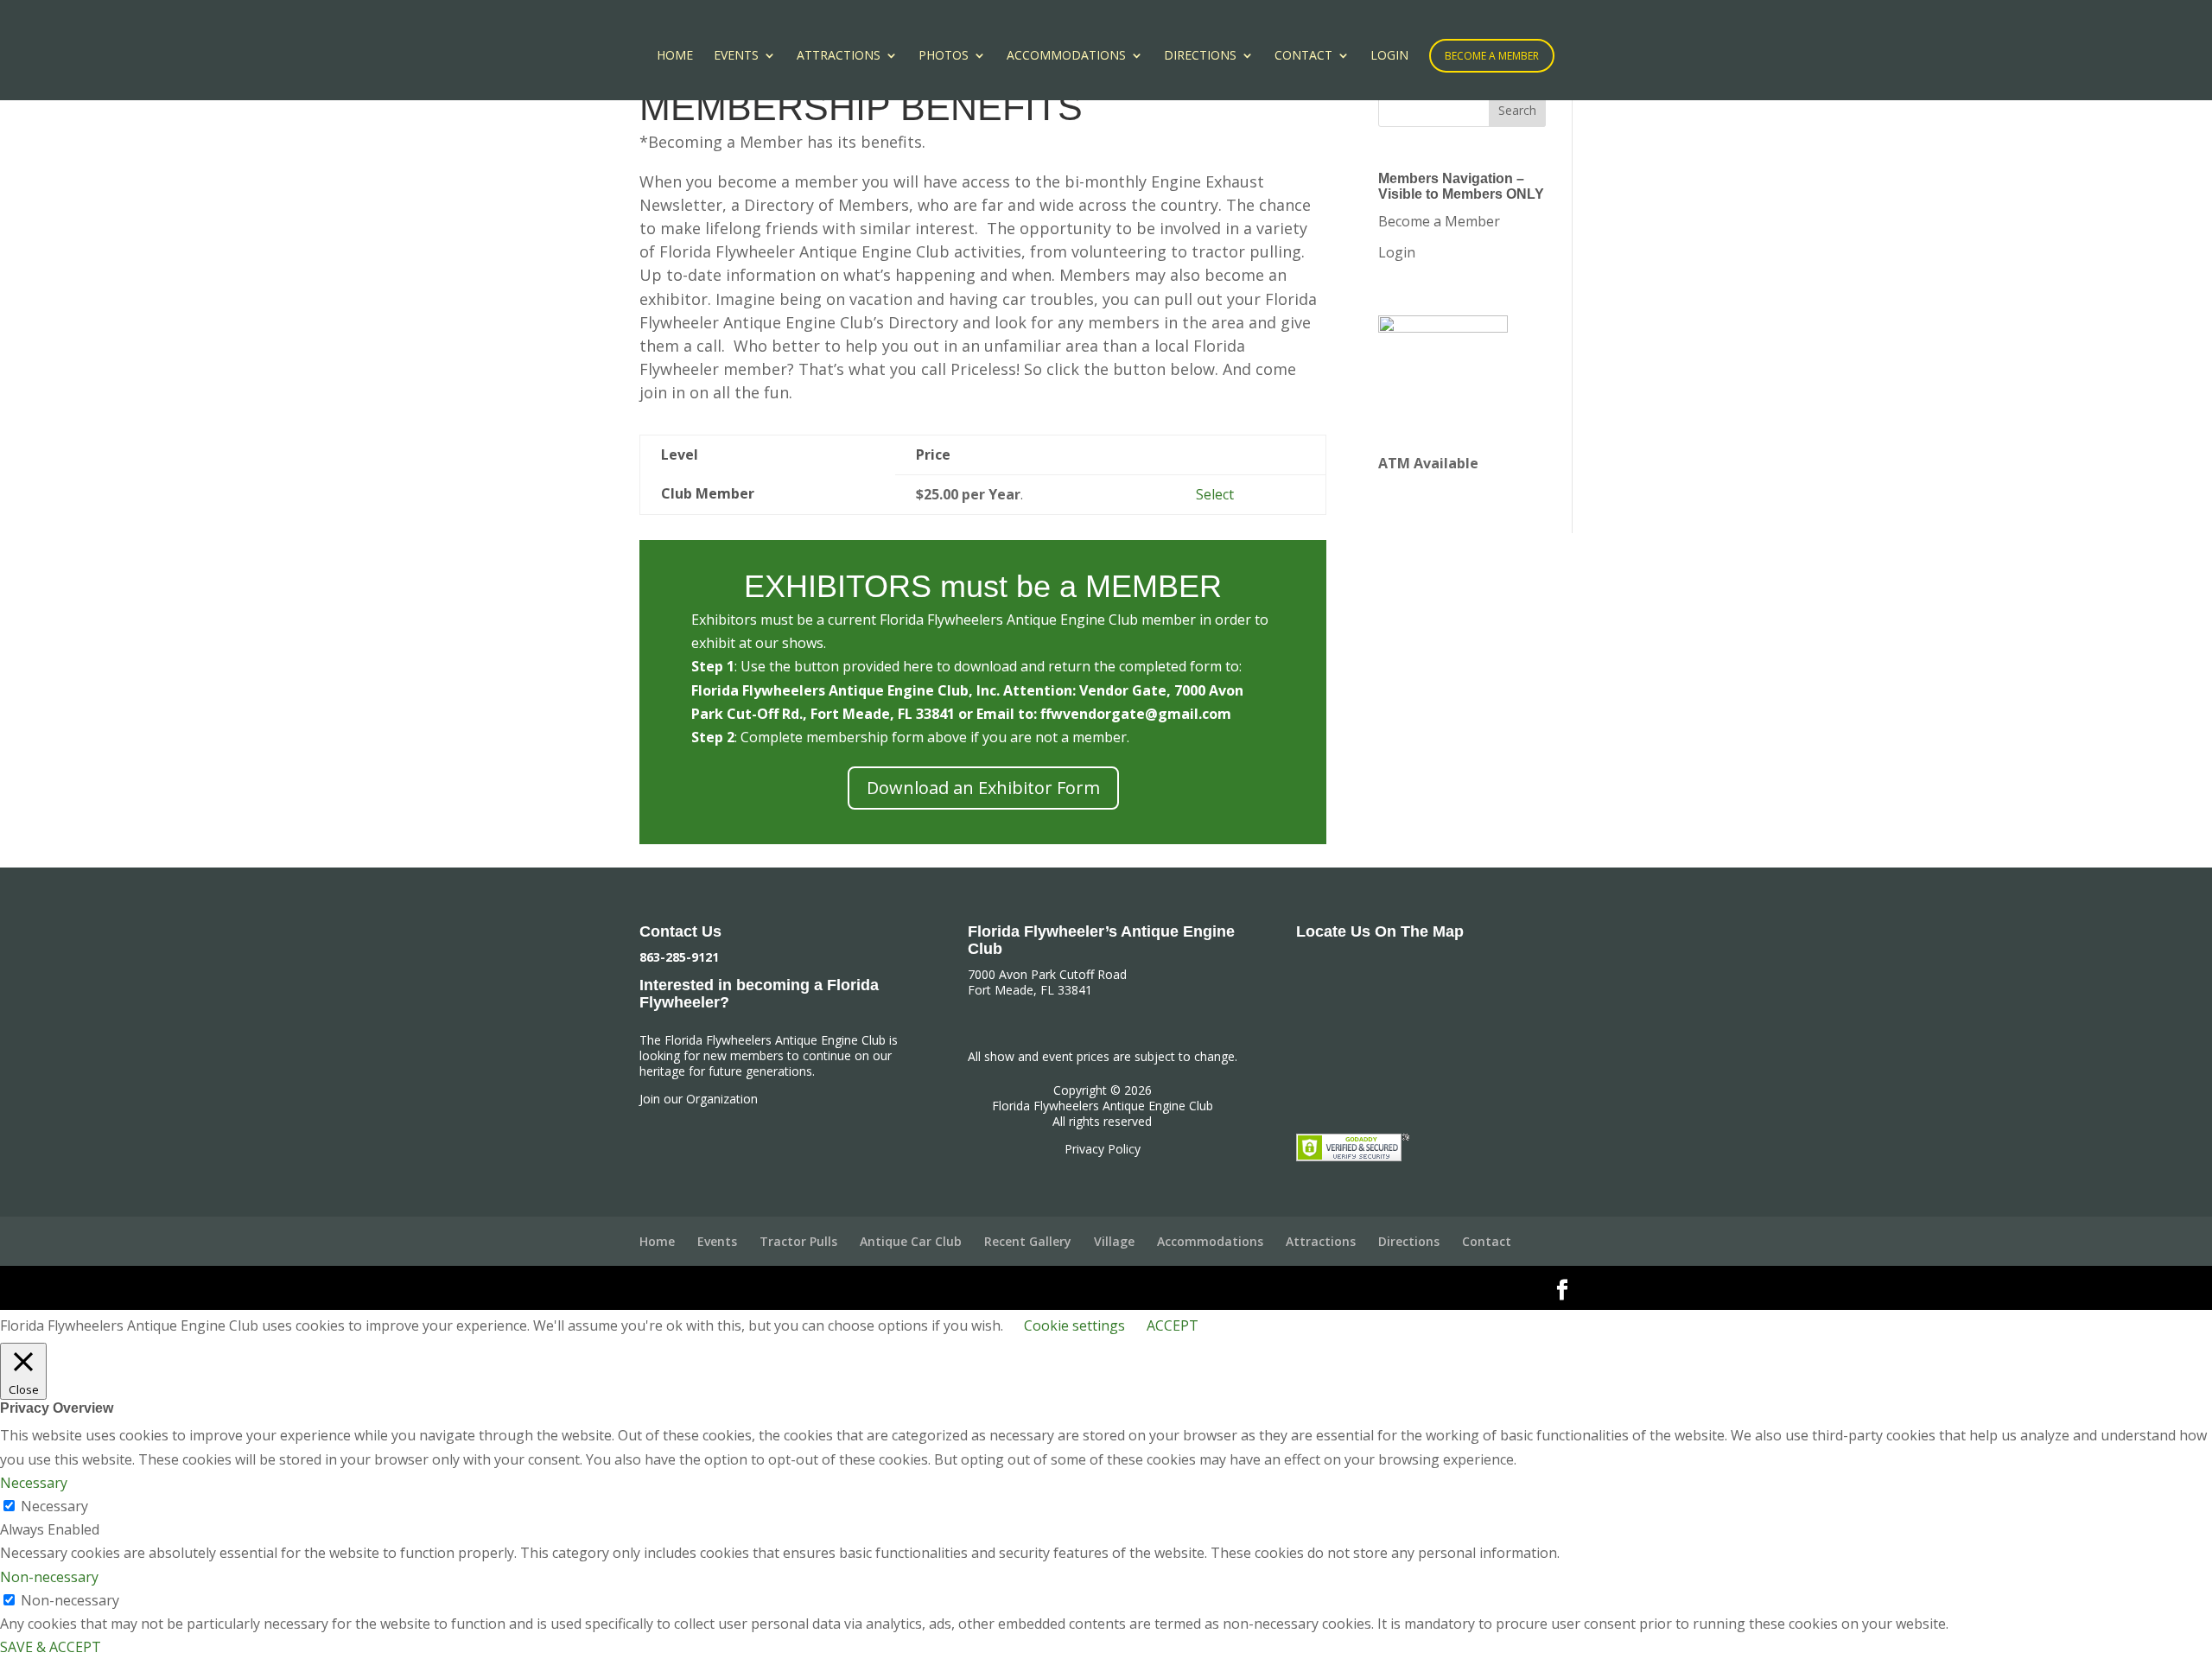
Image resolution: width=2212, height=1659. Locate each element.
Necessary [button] (34, 1483)
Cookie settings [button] (1074, 1325)
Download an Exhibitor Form (983, 788)
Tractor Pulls (798, 1241)
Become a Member (1492, 56)
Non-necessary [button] (49, 1577)
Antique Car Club (911, 1241)
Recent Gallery (1028, 1241)
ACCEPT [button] (1173, 1325)
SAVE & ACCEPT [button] (51, 1647)
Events (736, 56)
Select (1215, 494)
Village (1114, 1241)
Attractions (839, 56)
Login (1389, 56)
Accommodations (1066, 56)
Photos (944, 56)
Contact (1303, 56)
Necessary (54, 1506)
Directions (1200, 56)
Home (675, 56)
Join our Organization (699, 1099)
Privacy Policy (1103, 1149)
